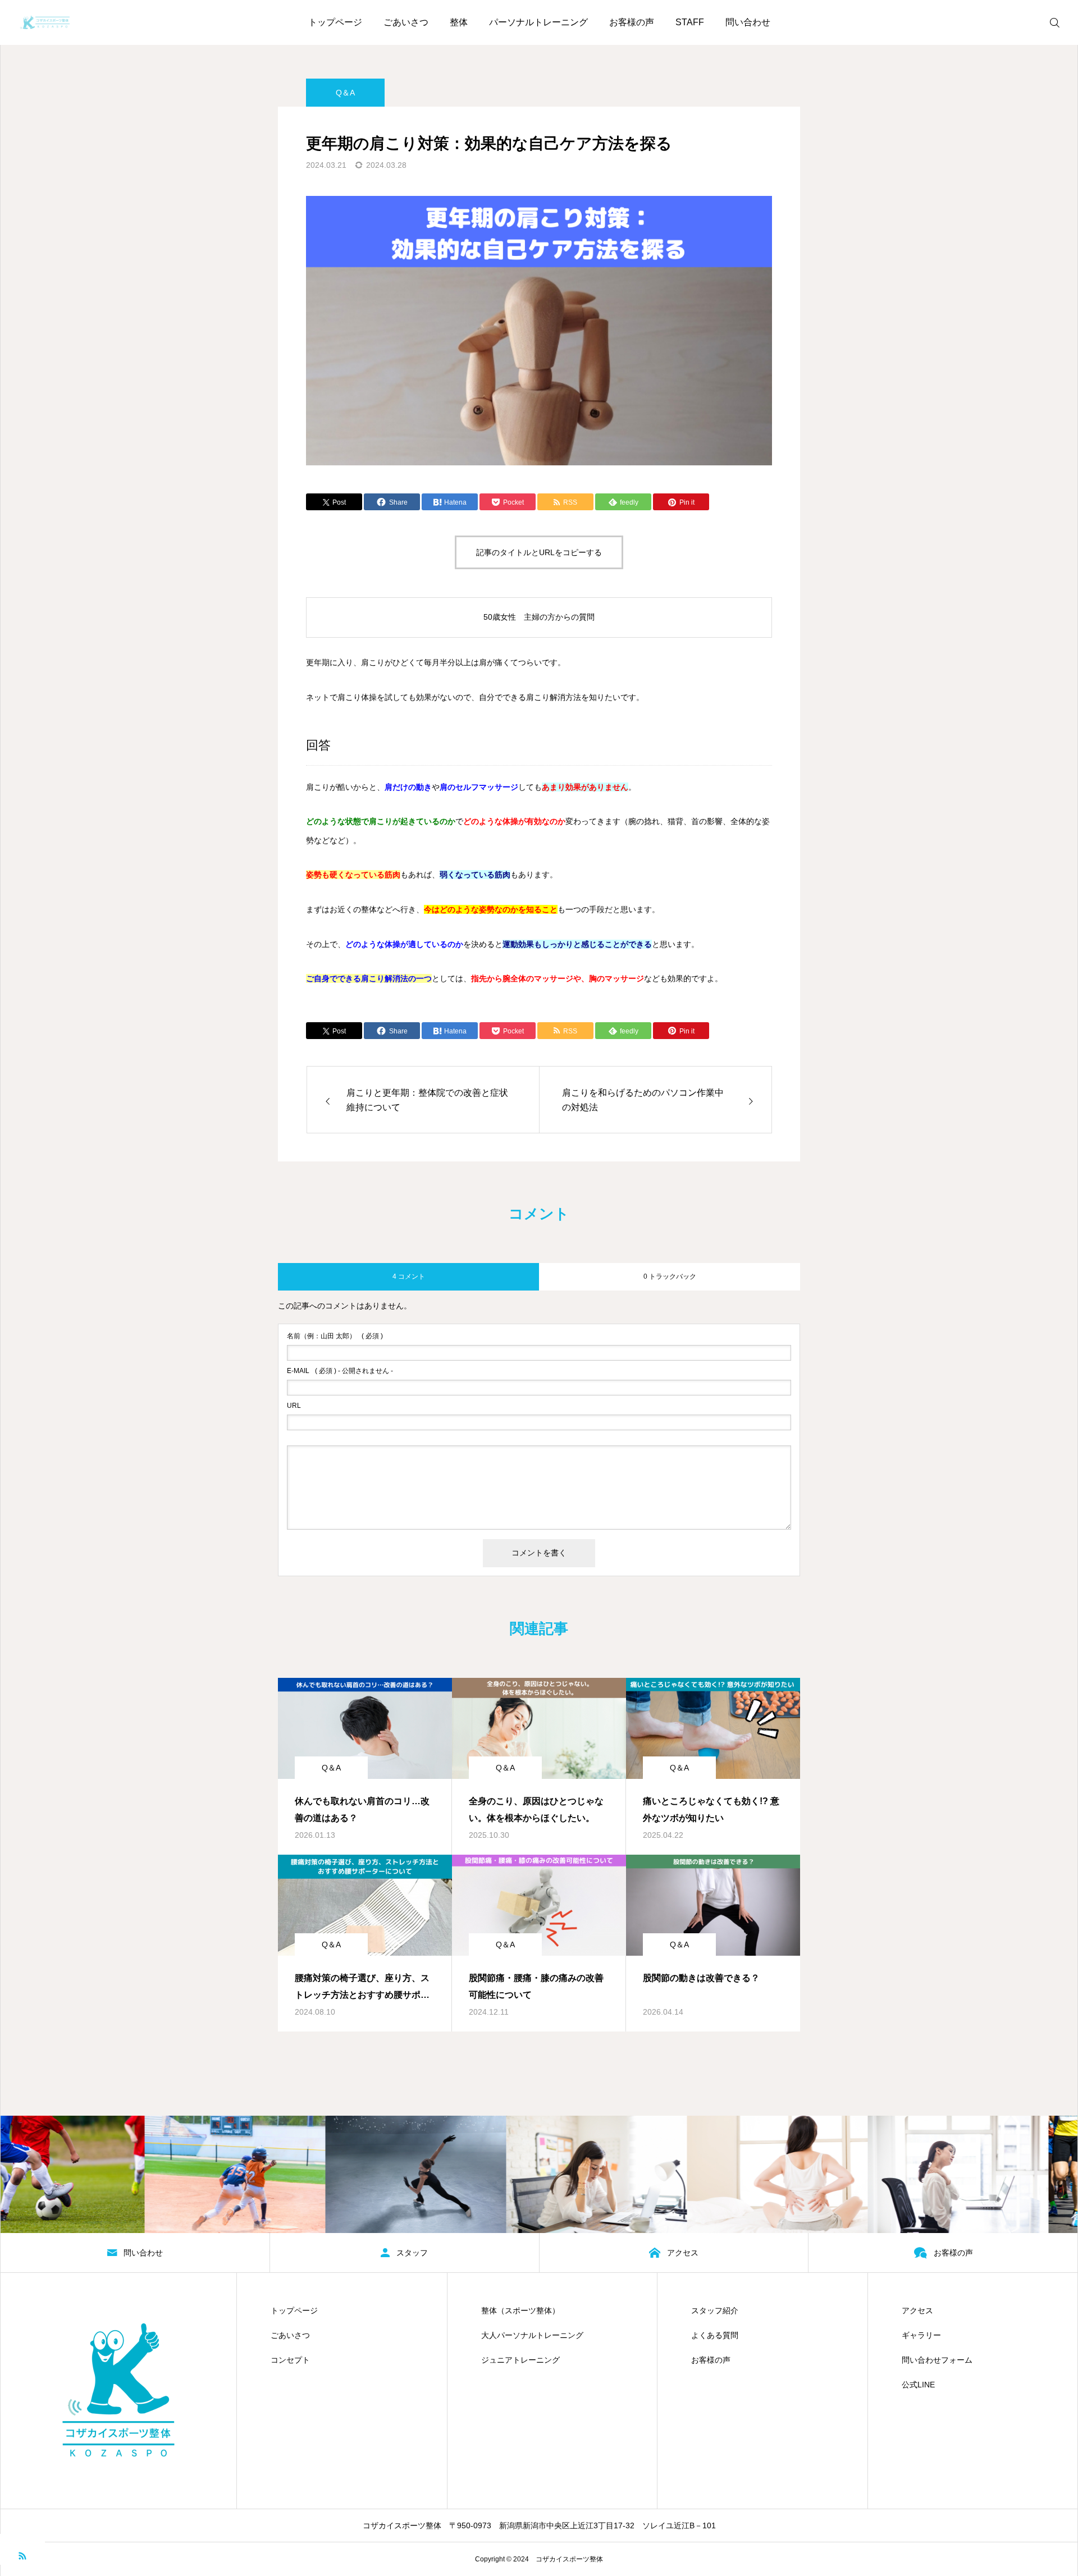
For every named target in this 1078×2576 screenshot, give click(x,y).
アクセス (917, 2310)
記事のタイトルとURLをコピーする (539, 552)
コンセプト (290, 2360)
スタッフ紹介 (715, 2310)
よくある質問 (715, 2335)
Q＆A (345, 93)
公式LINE (918, 2385)
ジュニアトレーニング (520, 2360)
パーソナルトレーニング (538, 22)
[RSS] (22, 2555)
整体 (459, 22)
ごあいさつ (406, 22)
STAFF (690, 22)
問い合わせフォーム (937, 2360)
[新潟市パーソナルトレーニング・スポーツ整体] (45, 22)
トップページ (335, 22)
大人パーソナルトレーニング (532, 2335)
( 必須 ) (335, 1336)
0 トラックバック (670, 1276)
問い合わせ (748, 22)
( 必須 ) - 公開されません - (340, 1371)
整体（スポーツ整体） (520, 2310)
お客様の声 (632, 22)
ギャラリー (921, 2335)
